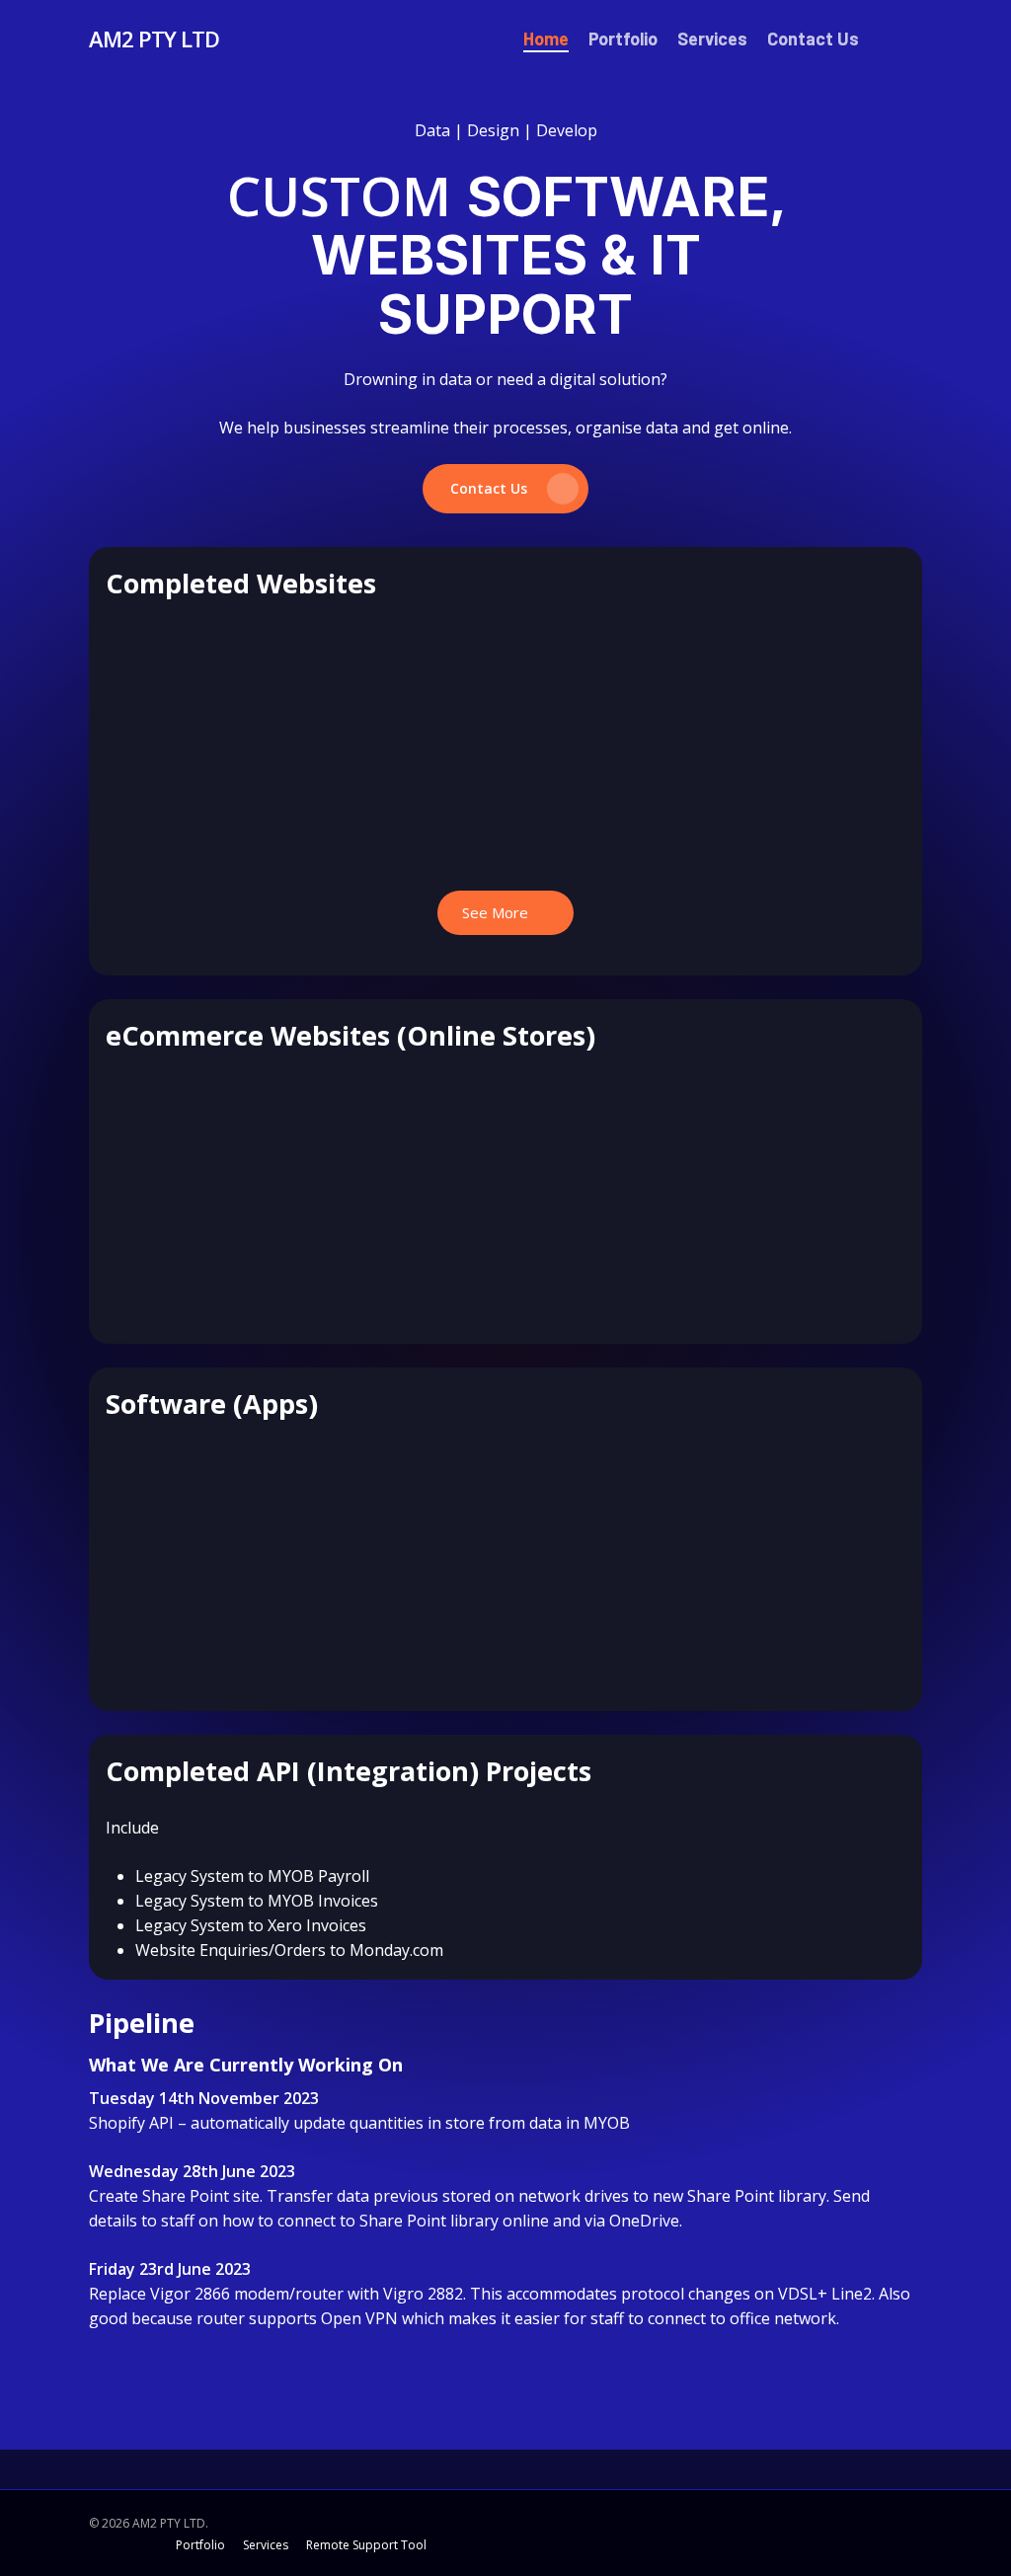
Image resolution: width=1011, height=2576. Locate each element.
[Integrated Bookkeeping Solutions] (402, 686)
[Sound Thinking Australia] (609, 1138)
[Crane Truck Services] (609, 686)
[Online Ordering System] (817, 1506)
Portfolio (202, 2545)
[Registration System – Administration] (402, 1506)
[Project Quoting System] (194, 1506)
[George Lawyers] (817, 686)
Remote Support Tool (366, 2545)
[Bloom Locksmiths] (194, 686)
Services (267, 2545)
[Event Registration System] (402, 1138)
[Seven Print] (817, 1138)
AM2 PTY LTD (154, 39)
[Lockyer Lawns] (194, 1138)
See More (497, 912)
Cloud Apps (355, 1289)
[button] (505, 489)
